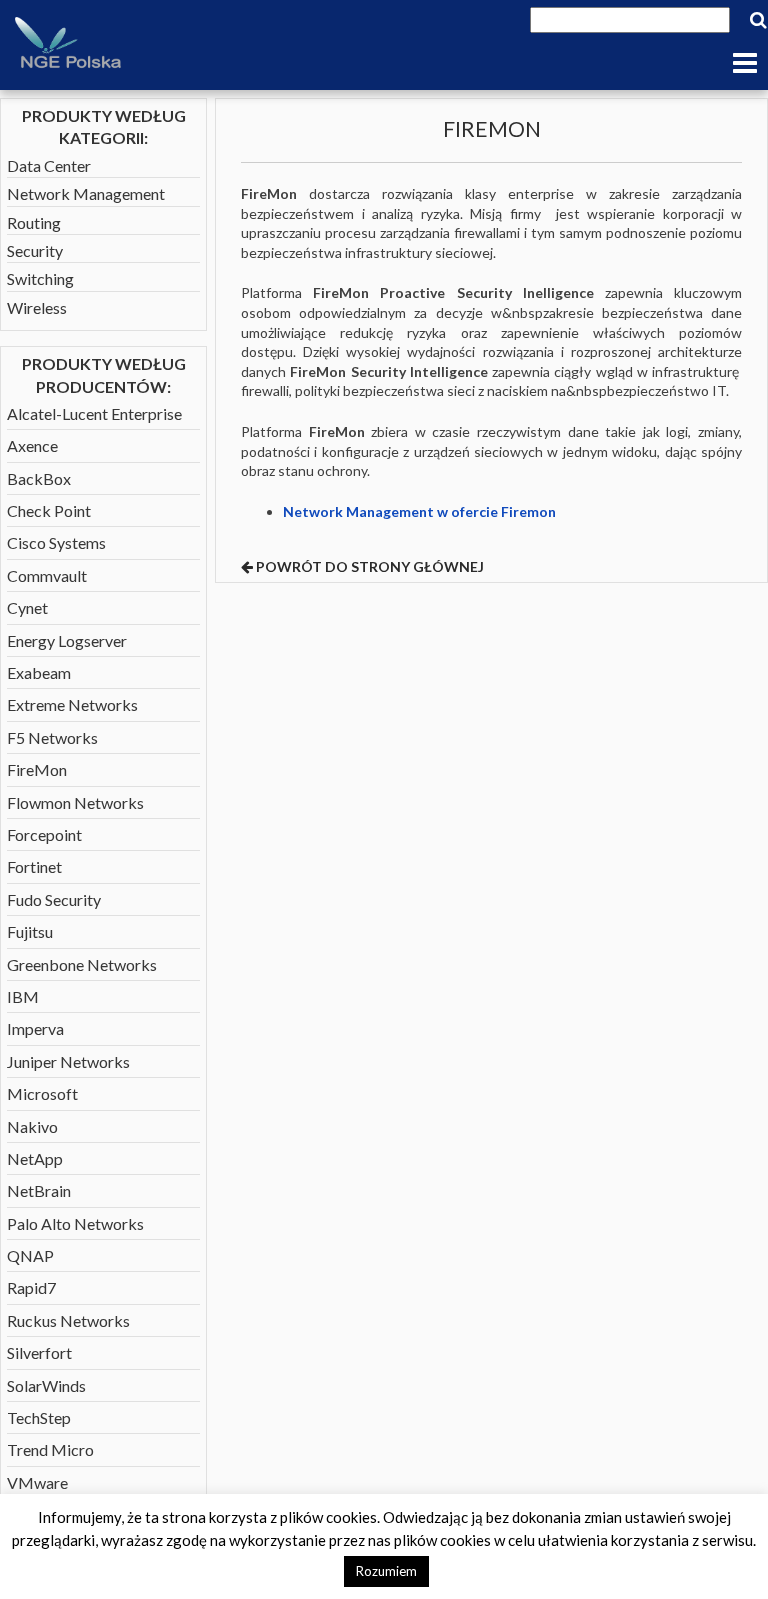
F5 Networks (52, 737)
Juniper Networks (68, 1061)
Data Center (49, 165)
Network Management (86, 193)
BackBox (39, 478)
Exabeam (39, 672)
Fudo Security (54, 899)
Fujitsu (30, 931)
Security (35, 250)
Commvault (47, 575)
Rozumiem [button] (386, 1571)
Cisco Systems (56, 542)
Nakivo (32, 1126)
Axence (32, 445)
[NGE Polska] (68, 44)
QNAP (30, 1255)
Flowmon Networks (75, 802)
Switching (40, 278)
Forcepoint (44, 834)
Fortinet (34, 866)
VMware (37, 1482)
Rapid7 (31, 1287)
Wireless (37, 307)
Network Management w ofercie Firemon (419, 511)
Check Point (49, 510)
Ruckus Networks (68, 1320)
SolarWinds (46, 1385)
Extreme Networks (72, 704)
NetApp (35, 1158)
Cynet (27, 607)
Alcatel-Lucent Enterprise (94, 413)
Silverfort (39, 1352)
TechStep (39, 1417)
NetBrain (39, 1190)
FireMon (37, 769)
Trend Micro (50, 1449)
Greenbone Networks (82, 964)
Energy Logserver (67, 640)
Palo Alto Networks (75, 1223)
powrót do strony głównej (368, 566)
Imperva (35, 1028)
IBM (23, 996)
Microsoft (42, 1093)
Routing (34, 222)
